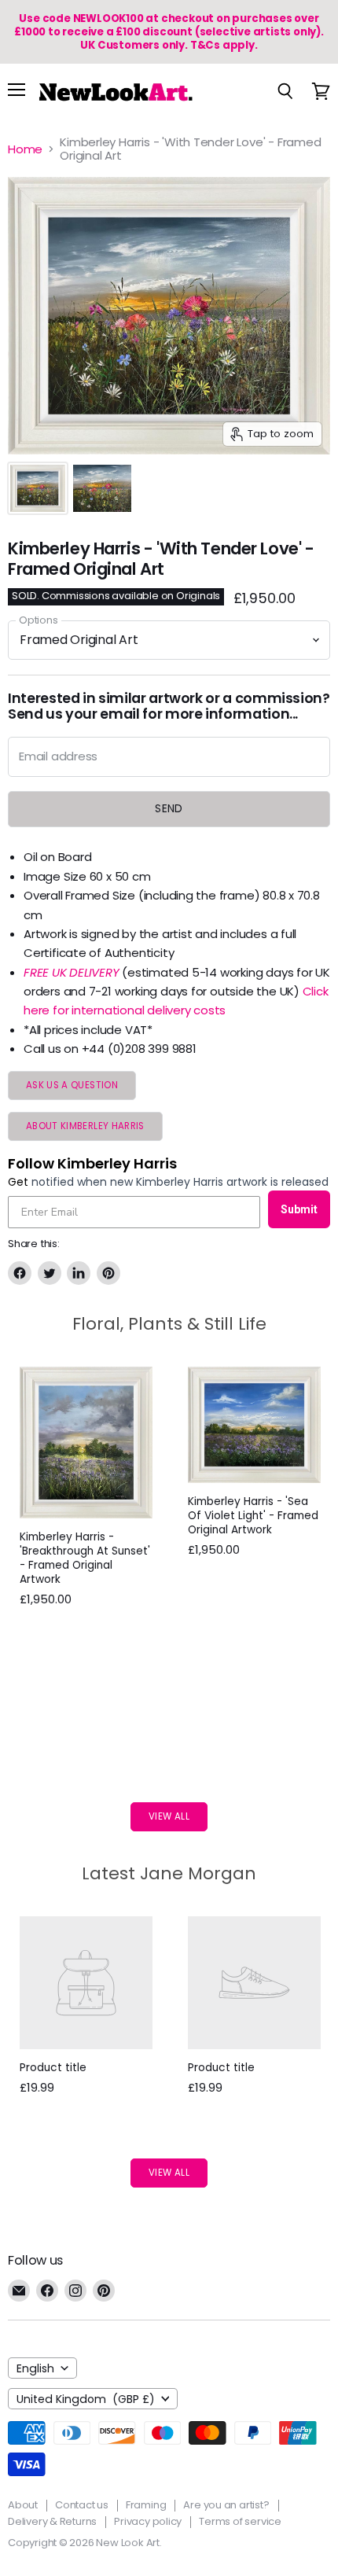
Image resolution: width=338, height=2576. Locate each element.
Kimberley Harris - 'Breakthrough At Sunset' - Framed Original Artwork (85, 1558)
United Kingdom (86, 2399)
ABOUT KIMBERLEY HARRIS (85, 1126)
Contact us (82, 2505)
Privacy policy (148, 2521)
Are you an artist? (226, 2505)
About (23, 2505)
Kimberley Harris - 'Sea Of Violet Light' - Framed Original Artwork (253, 1516)
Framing (146, 2505)
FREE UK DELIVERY (71, 972)
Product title (53, 2068)
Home (25, 149)
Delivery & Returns (52, 2521)
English (35, 2368)
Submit (299, 1209)
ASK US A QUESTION (72, 1085)
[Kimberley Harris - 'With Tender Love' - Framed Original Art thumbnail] (38, 488)
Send (169, 808)
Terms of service (240, 2521)
